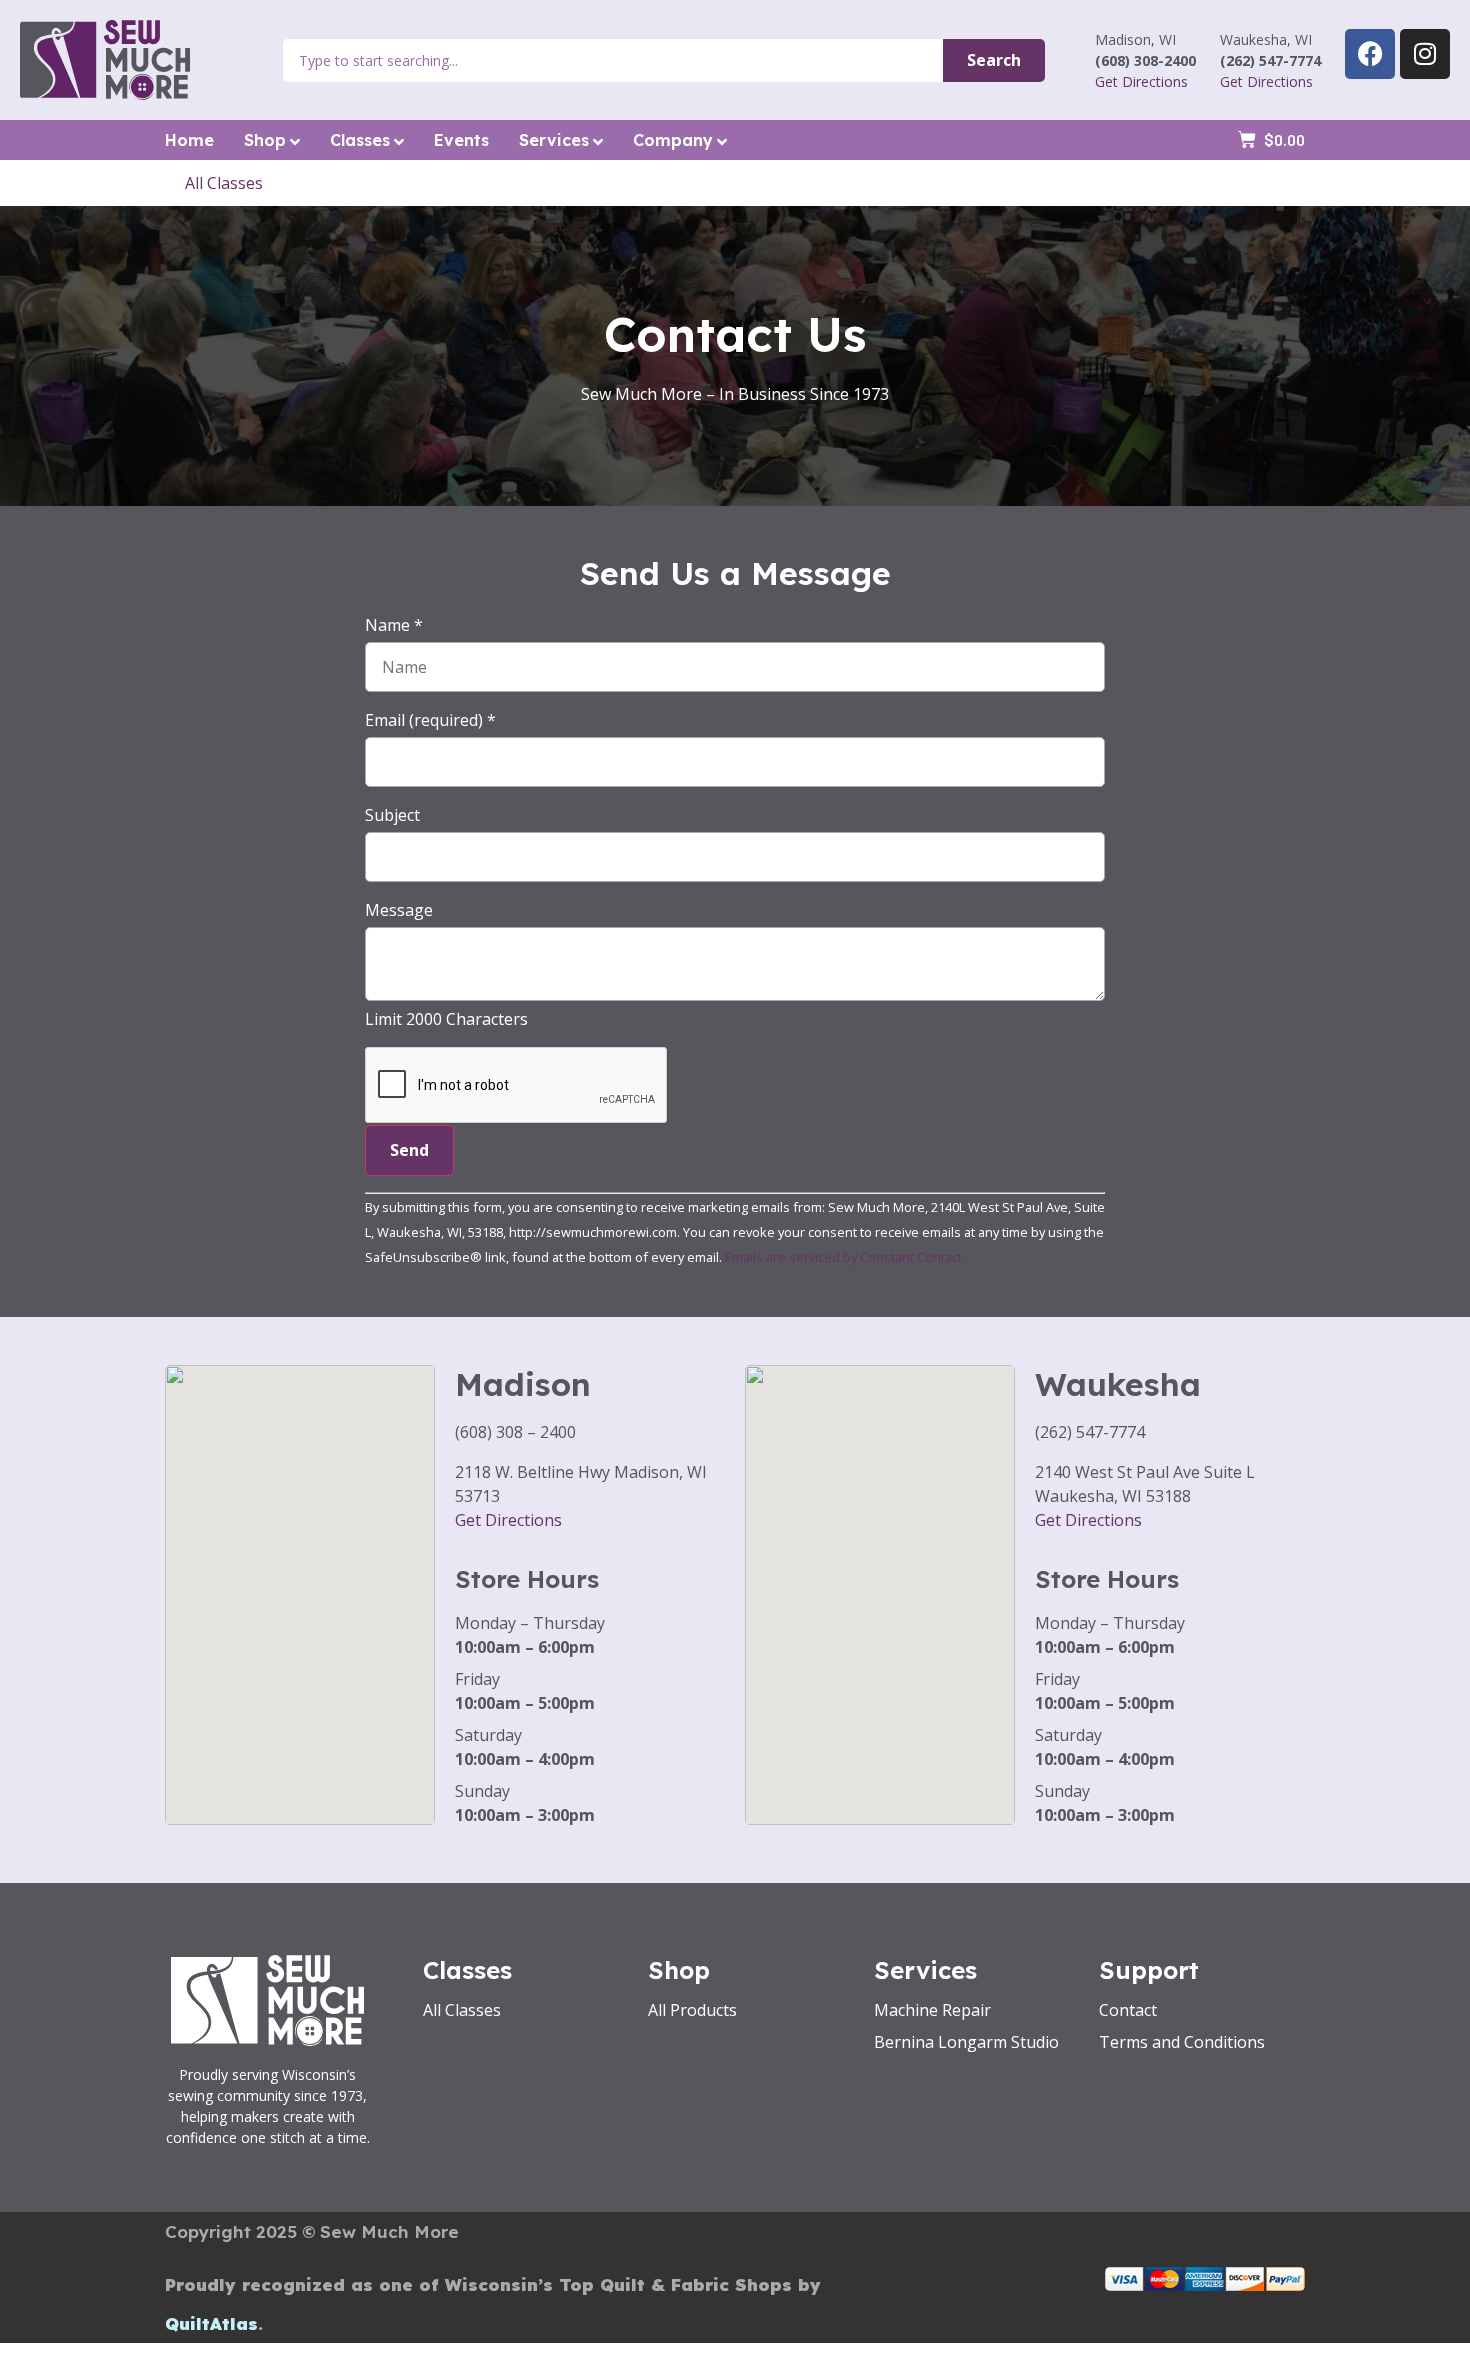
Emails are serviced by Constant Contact (843, 1257)
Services (554, 140)
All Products (692, 2010)
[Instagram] (1425, 54)
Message (399, 910)
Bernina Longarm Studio (966, 2042)
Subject (392, 815)
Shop (265, 140)
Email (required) (430, 720)
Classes (360, 140)
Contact (1128, 2010)
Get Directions (1141, 81)
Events (461, 140)
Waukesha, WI (1266, 39)
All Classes (224, 183)
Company (673, 140)
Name (394, 625)
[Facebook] (1370, 54)
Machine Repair (932, 2010)
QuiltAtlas (211, 2323)
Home (189, 140)
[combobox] (613, 60)
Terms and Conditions (1182, 2042)
